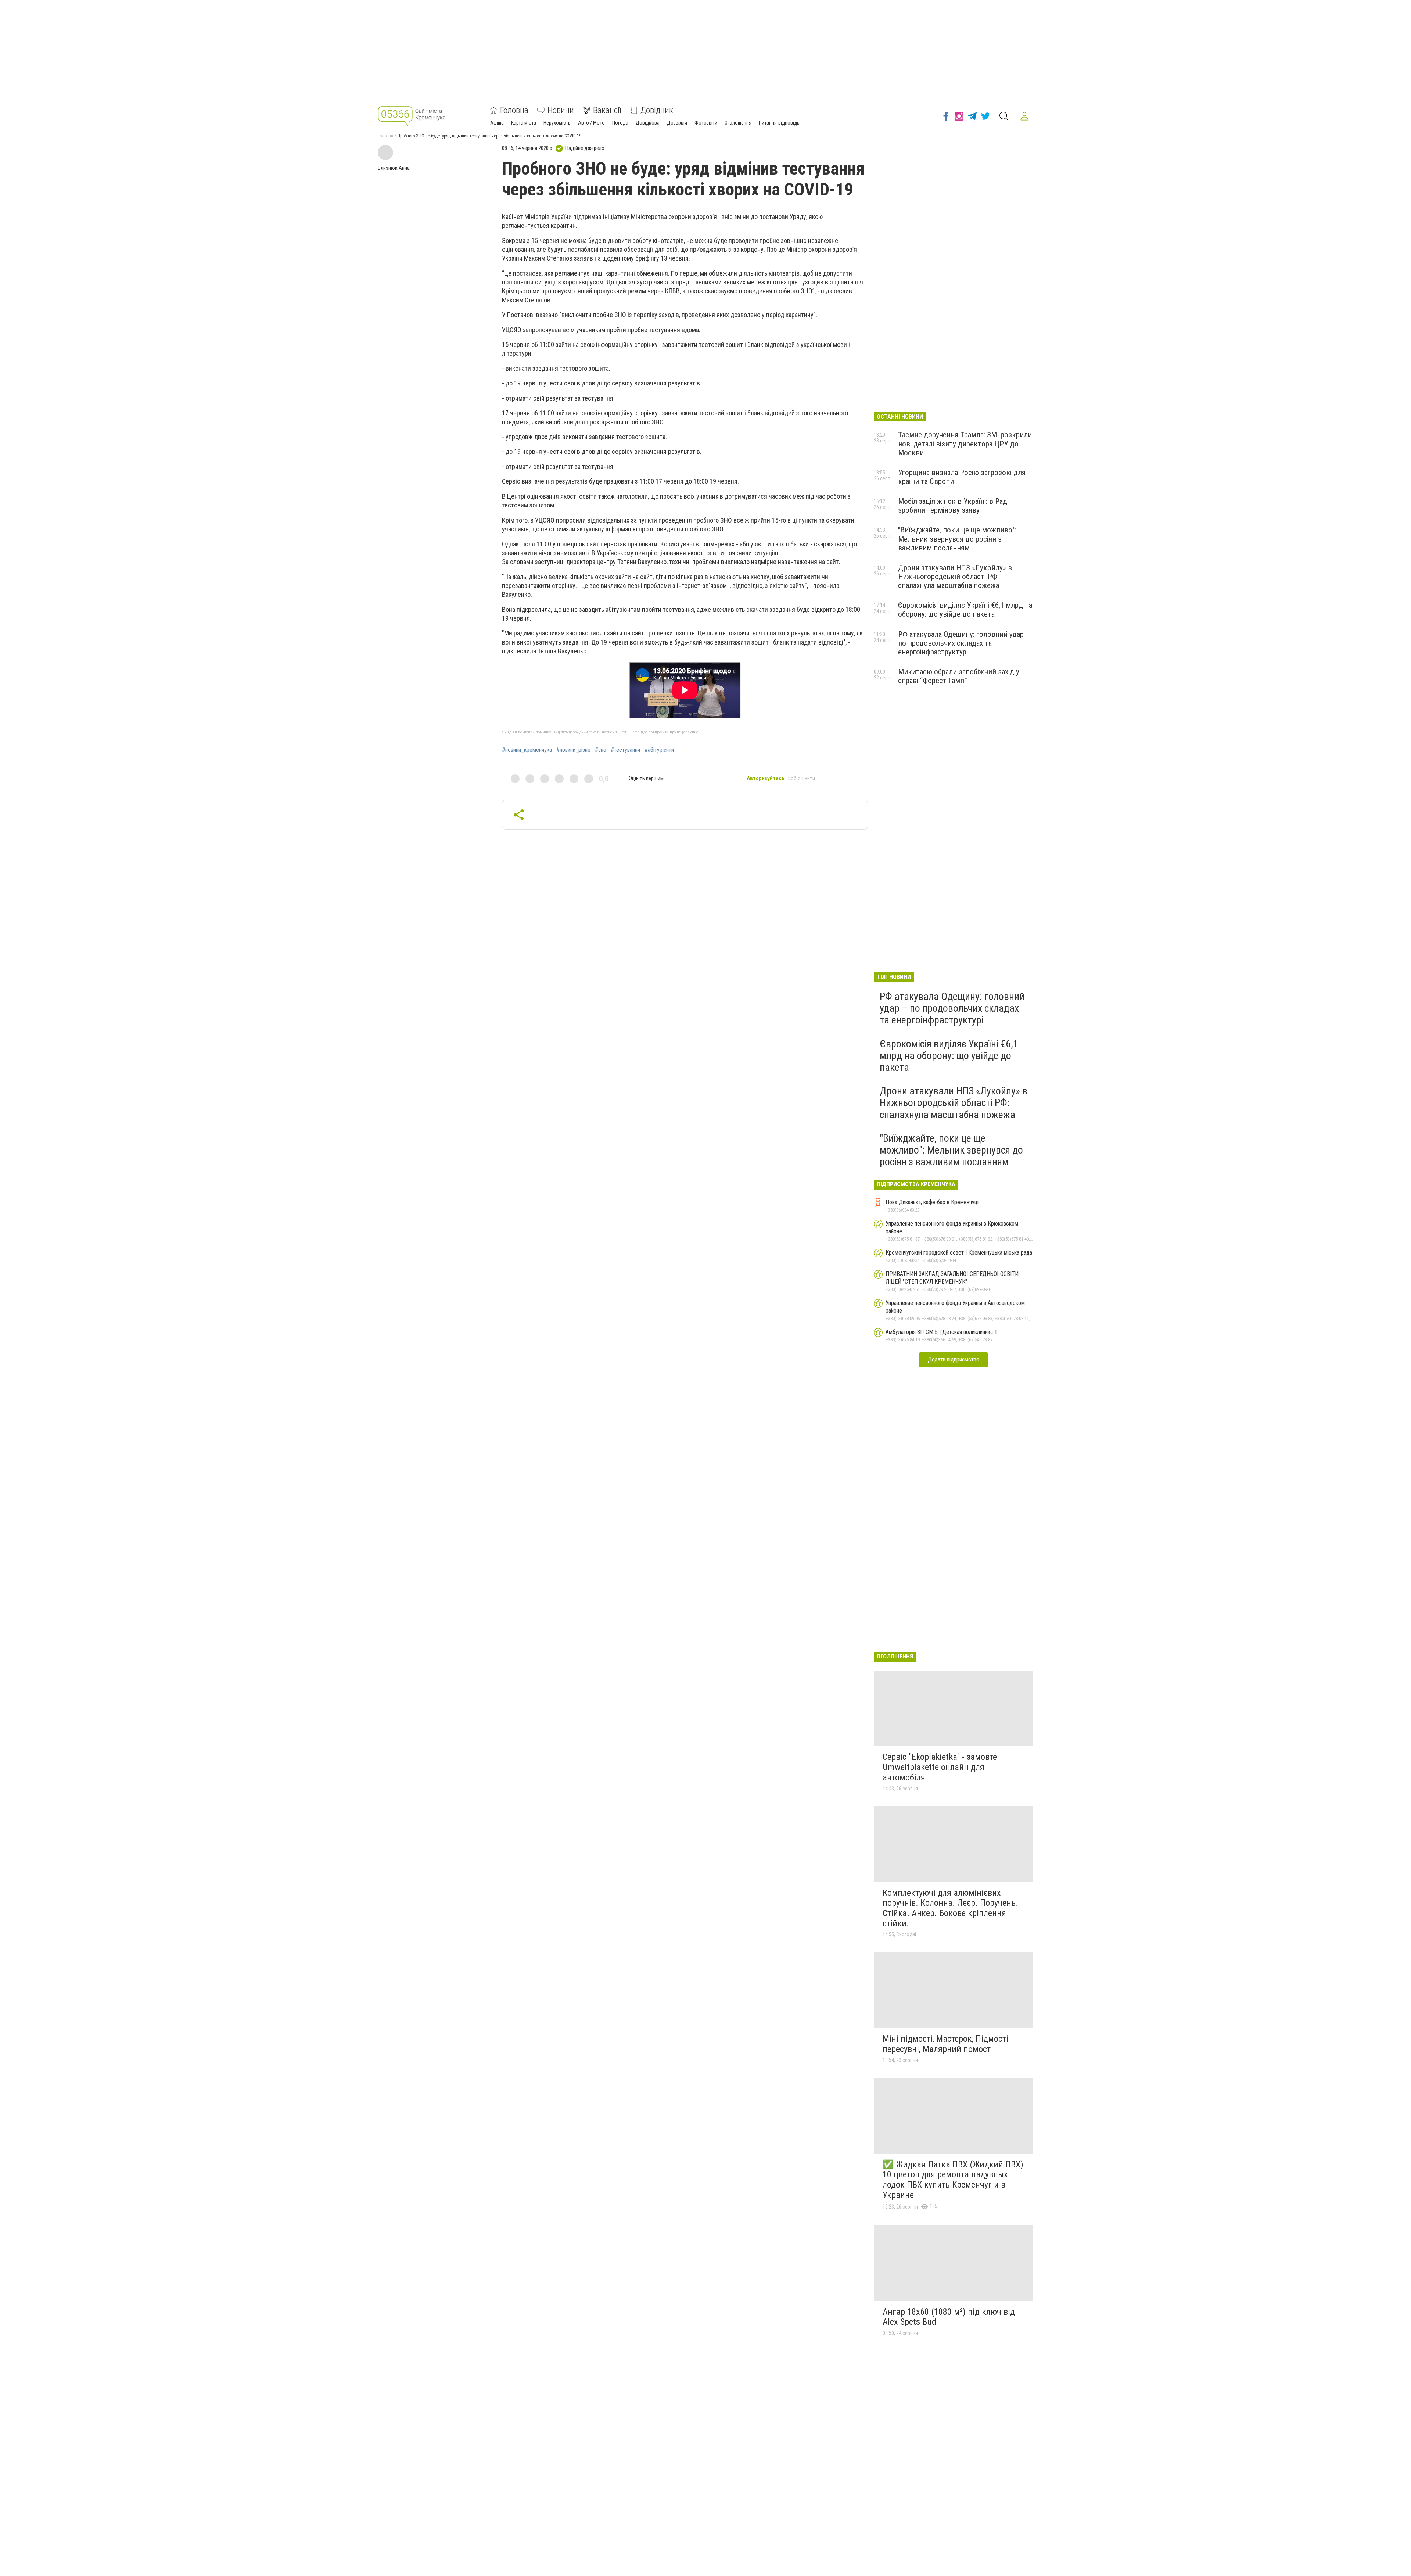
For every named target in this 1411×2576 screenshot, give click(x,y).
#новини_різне (573, 750)
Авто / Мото (591, 123)
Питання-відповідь (779, 123)
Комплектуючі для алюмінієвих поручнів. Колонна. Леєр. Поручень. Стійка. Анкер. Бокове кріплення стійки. (950, 1908)
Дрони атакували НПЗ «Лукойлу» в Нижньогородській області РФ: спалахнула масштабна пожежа (955, 577)
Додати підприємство (954, 1359)
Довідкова (648, 123)
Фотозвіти (706, 123)
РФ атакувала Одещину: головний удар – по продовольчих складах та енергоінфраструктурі (964, 643)
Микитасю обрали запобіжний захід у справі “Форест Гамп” (959, 676)
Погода (620, 123)
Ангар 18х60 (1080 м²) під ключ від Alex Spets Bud (949, 2317)
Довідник (657, 110)
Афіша (497, 123)
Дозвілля (677, 123)
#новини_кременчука (527, 750)
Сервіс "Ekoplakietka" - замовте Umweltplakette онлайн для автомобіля (940, 1767)
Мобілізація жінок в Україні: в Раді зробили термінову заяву (953, 506)
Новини (561, 110)
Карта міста (524, 123)
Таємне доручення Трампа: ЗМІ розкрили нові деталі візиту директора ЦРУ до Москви (965, 444)
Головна (514, 110)
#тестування (625, 750)
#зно (601, 750)
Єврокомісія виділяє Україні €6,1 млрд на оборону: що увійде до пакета (965, 610)
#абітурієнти (659, 750)
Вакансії (607, 110)
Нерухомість (557, 123)
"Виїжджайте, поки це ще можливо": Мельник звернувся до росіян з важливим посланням (957, 539)
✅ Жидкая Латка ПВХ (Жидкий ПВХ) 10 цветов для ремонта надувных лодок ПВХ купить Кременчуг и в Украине (953, 2180)
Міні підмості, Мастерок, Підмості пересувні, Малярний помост (945, 2044)
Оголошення (738, 123)
